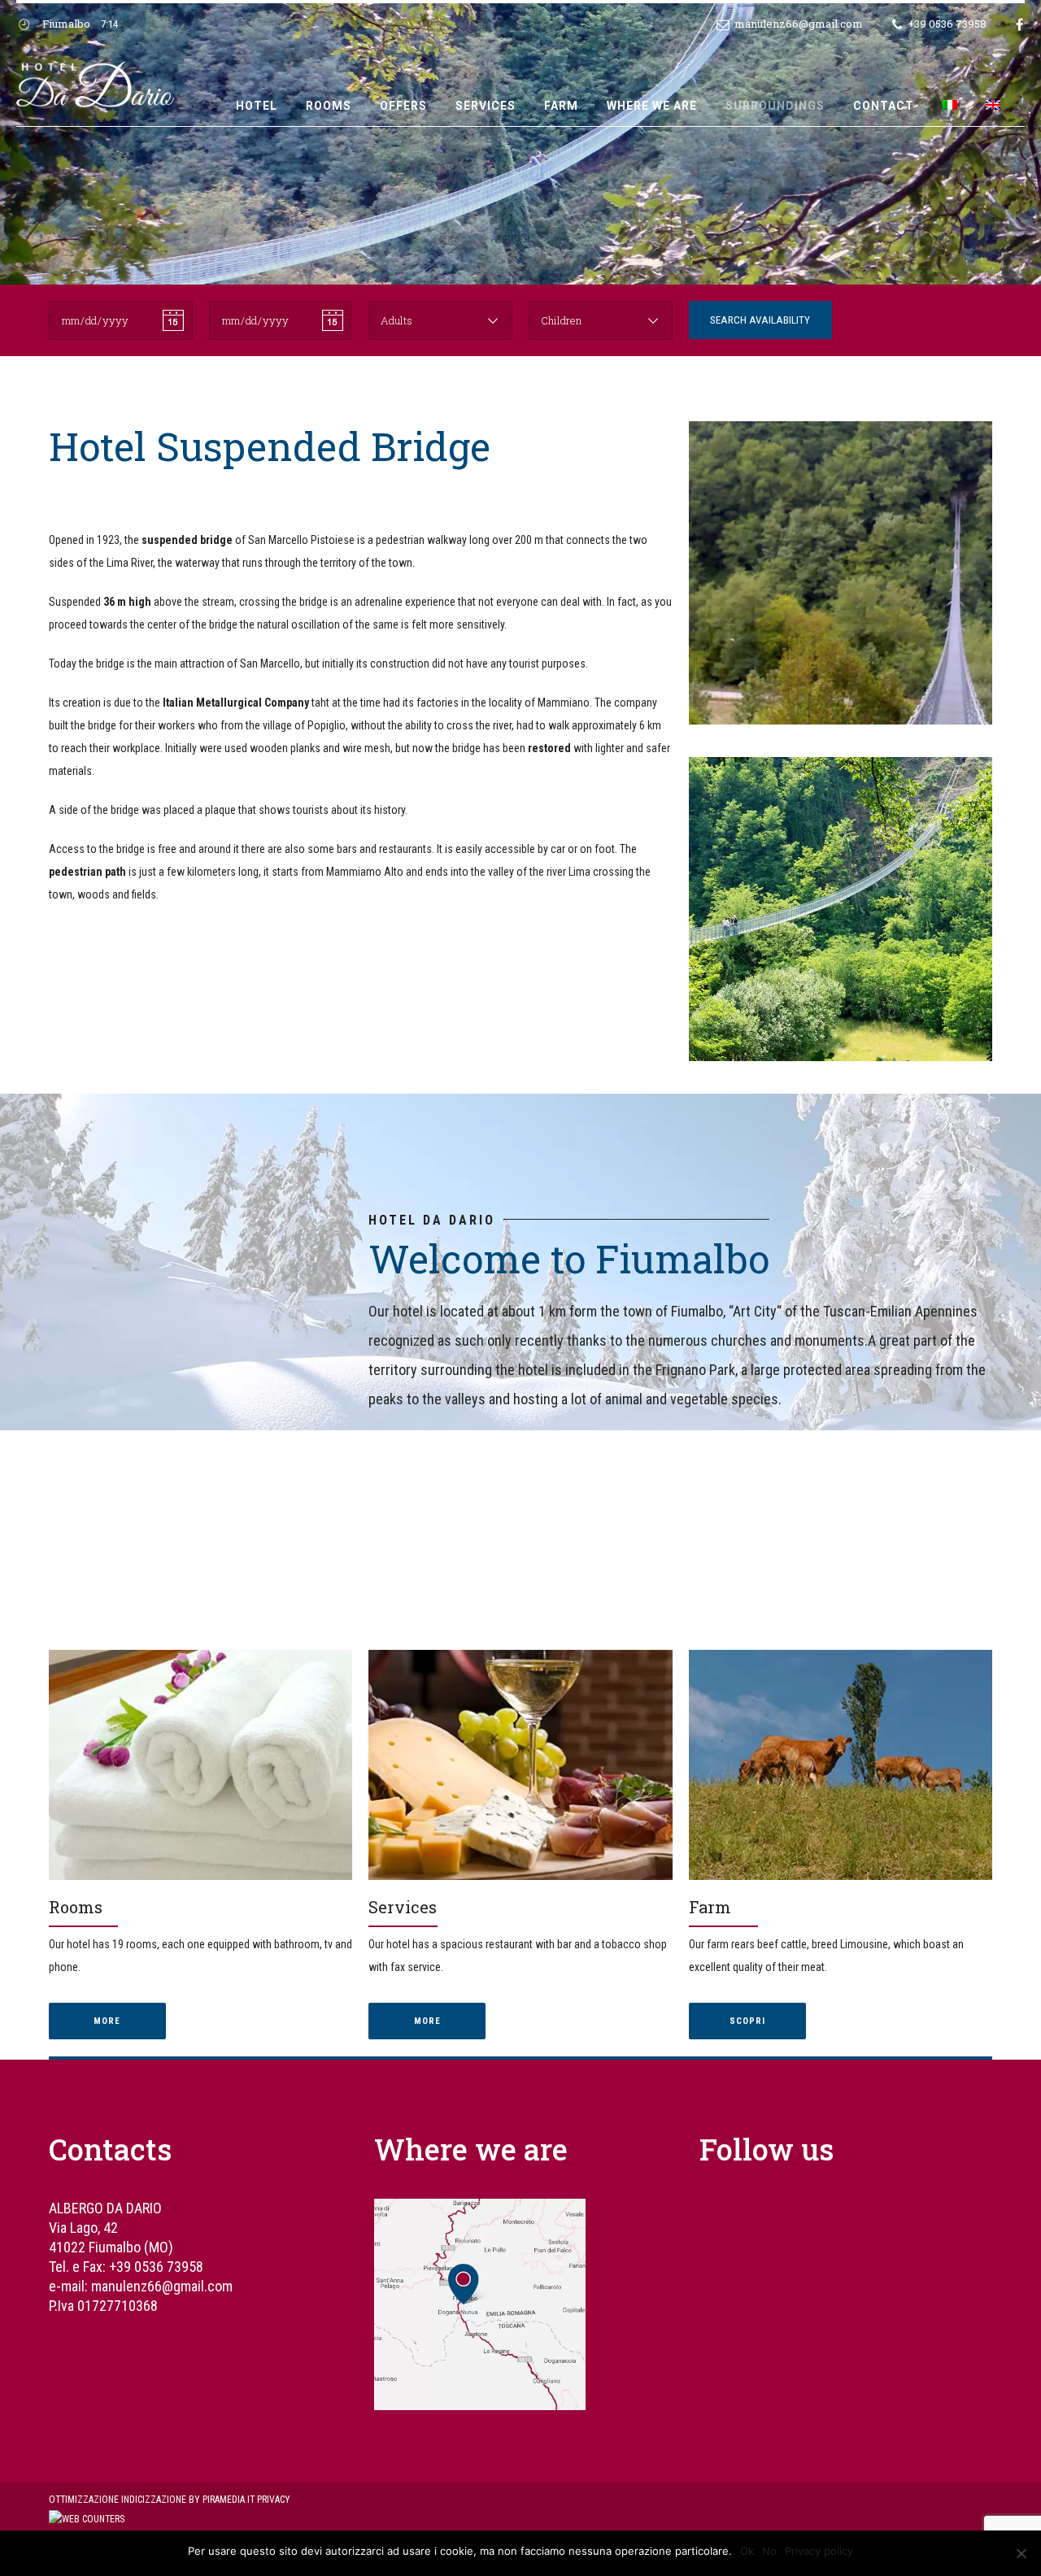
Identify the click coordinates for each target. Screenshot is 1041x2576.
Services (486, 106)
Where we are (652, 106)
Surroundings (775, 106)
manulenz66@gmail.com (162, 2286)
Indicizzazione (154, 2500)
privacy (274, 2500)
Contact (884, 106)
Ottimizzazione (84, 2500)
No (769, 2551)
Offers (403, 106)
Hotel (257, 106)
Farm (561, 106)
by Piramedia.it (222, 2500)
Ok (747, 2551)
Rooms (329, 106)
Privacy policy (819, 2551)
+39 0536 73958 (156, 2267)
